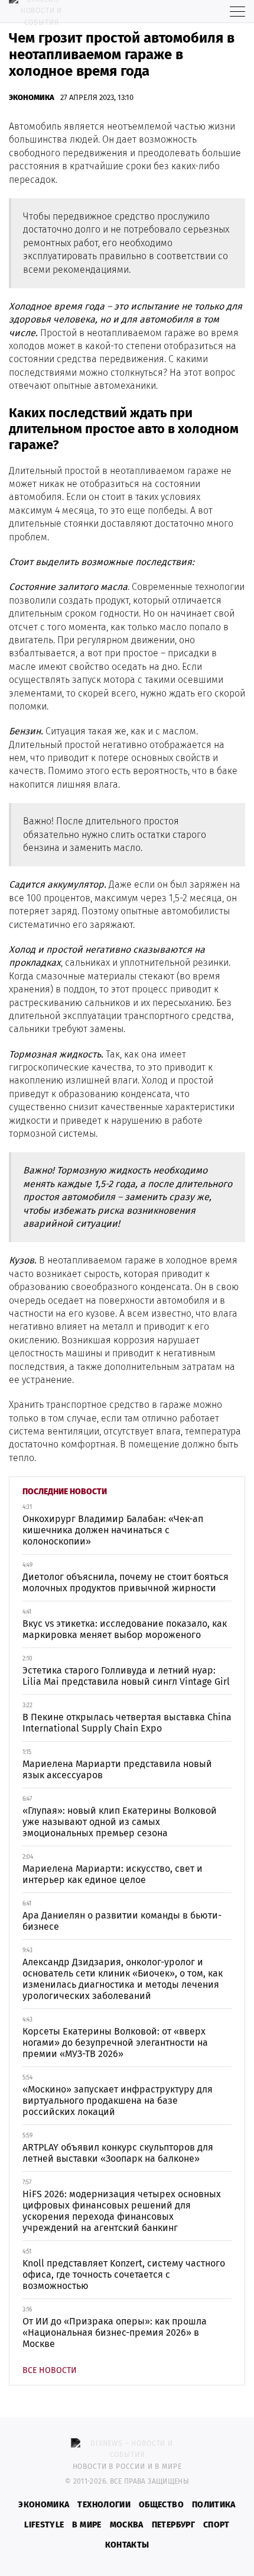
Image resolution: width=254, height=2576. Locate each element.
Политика (214, 2505)
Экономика (32, 97)
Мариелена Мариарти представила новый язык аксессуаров (117, 1769)
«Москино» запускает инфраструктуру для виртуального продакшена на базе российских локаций (118, 2101)
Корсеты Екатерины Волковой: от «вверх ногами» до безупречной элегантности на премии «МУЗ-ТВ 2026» (115, 2043)
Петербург (173, 2525)
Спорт (216, 2525)
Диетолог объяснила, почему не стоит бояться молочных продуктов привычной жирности (126, 1582)
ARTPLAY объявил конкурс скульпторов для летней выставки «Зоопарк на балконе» (118, 2153)
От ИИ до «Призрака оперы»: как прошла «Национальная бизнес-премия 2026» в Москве (115, 2332)
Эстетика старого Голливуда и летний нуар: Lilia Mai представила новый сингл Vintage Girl (126, 1676)
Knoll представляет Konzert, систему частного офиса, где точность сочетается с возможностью (124, 2274)
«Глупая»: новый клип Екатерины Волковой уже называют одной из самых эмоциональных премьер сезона (120, 1822)
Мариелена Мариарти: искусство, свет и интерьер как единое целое (113, 1874)
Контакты (127, 2545)
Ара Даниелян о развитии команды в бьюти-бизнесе (122, 1921)
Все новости (50, 2370)
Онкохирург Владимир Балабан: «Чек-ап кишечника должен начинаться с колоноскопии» (113, 1530)
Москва (127, 2525)
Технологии (104, 2505)
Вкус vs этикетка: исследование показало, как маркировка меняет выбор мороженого (125, 1629)
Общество (161, 2505)
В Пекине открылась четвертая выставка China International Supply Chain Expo (127, 1723)
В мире (87, 2525)
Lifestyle (44, 2525)
